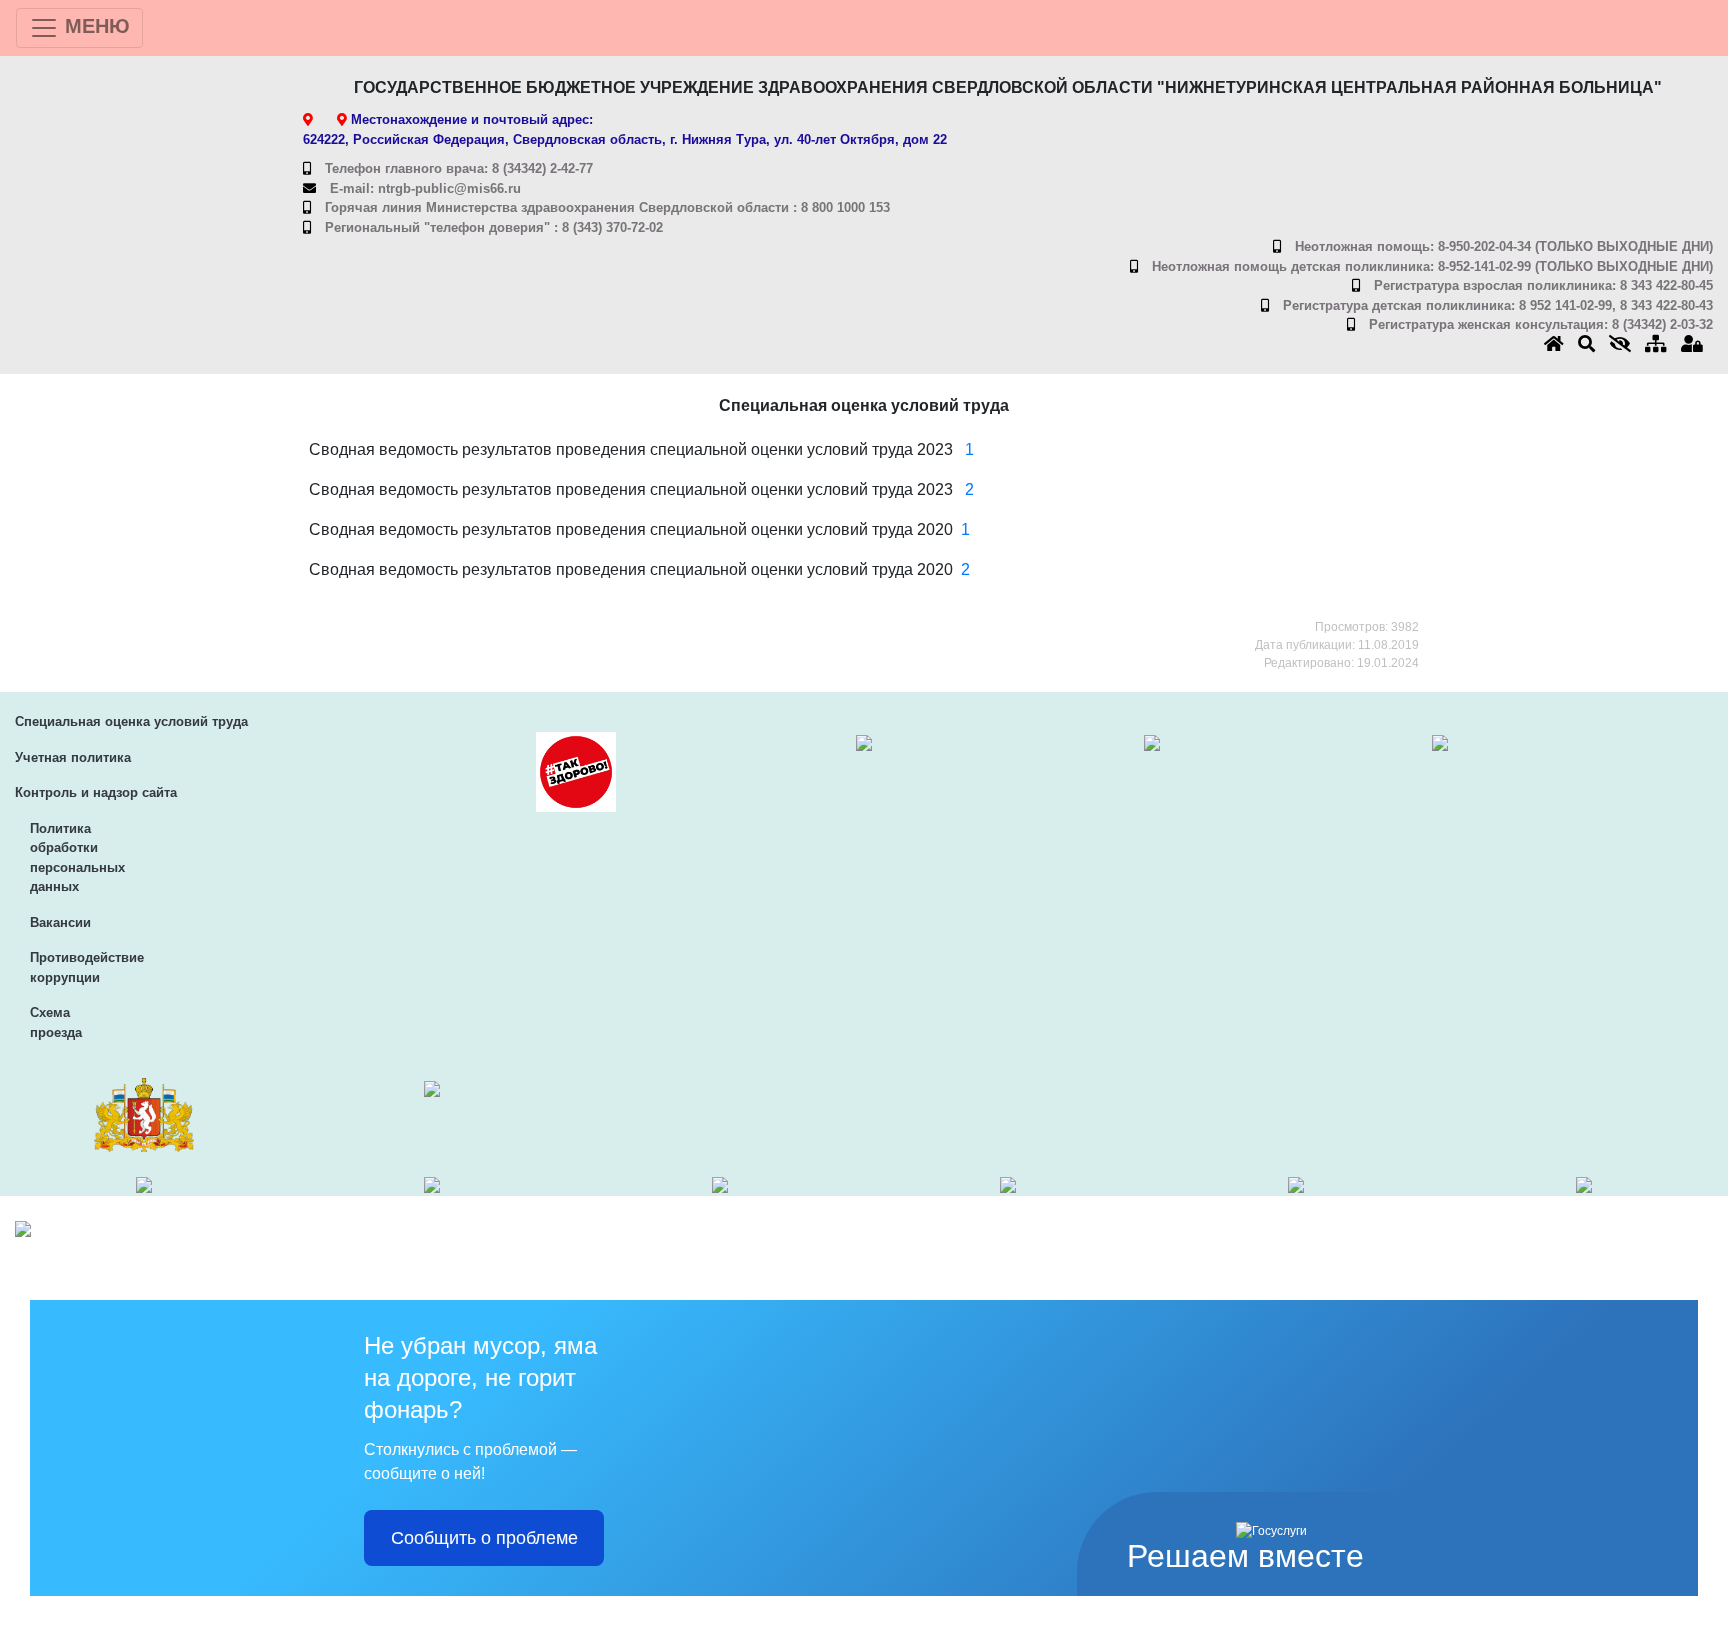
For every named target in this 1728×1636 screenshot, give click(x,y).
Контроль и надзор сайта (96, 792)
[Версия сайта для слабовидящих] (1627, 344)
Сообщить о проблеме (484, 1538)
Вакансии (60, 922)
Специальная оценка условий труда (131, 721)
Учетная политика (73, 757)
